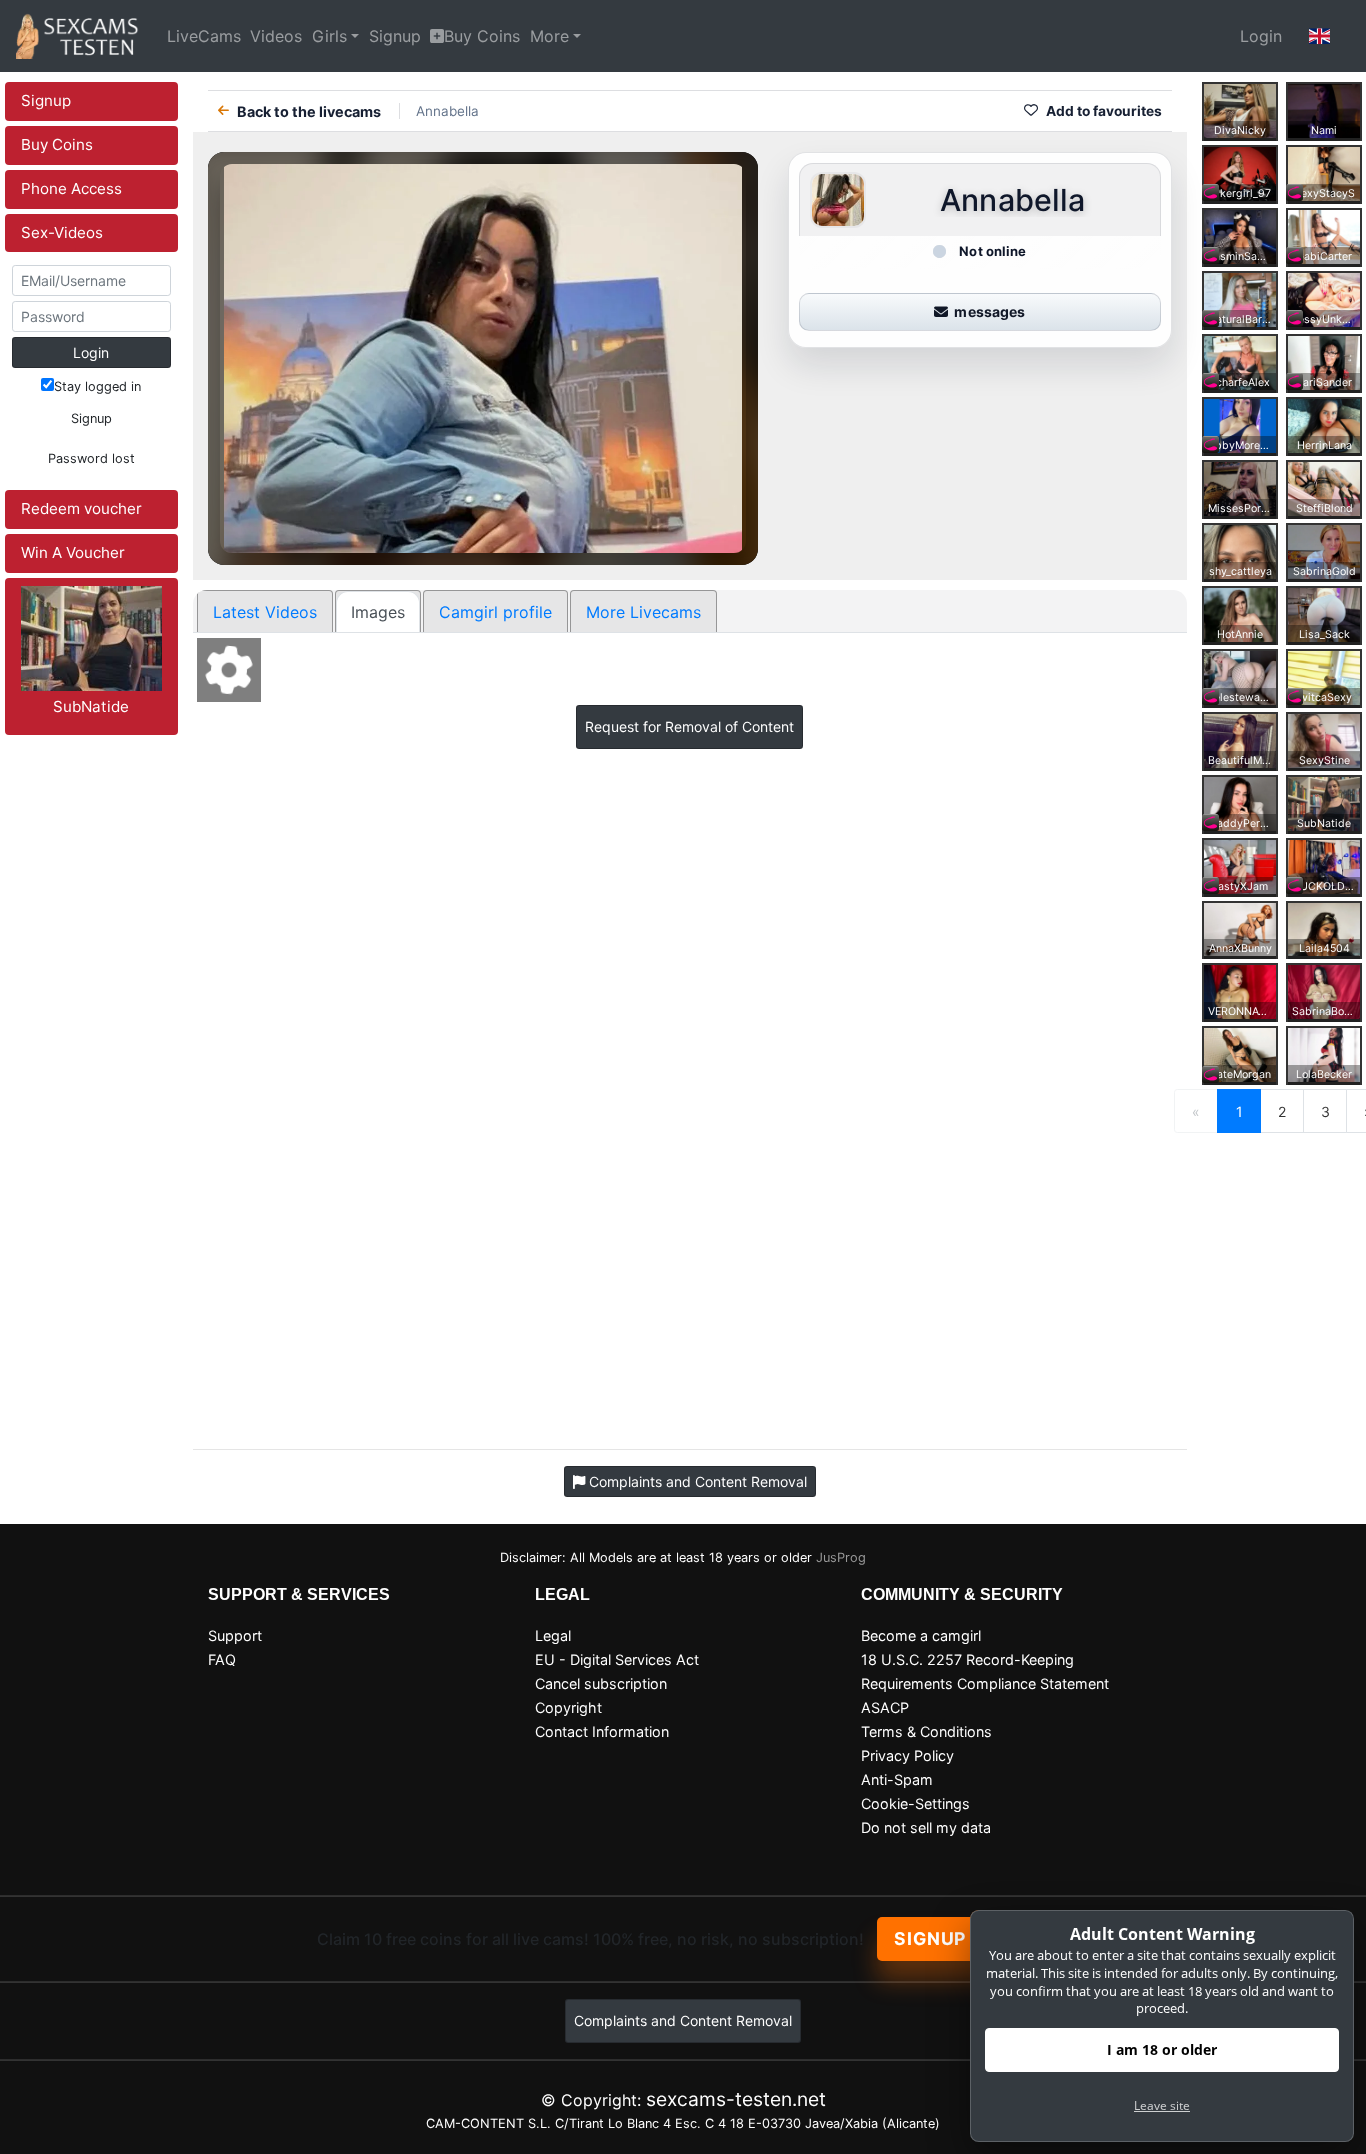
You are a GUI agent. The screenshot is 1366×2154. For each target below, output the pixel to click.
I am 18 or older (1162, 2049)
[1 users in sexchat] (1240, 109)
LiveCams (204, 36)
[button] (1320, 36)
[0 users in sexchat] (1324, 109)
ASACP (885, 1707)
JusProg (841, 1557)
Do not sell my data (926, 1827)
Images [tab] (378, 612)
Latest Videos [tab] (265, 612)
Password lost (91, 458)
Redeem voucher (81, 508)
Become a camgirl (921, 1635)
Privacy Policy (907, 1755)
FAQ (222, 1659)
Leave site (1162, 2105)
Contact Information (602, 1731)
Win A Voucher (73, 552)
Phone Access (71, 188)
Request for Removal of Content (689, 726)
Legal (553, 1635)
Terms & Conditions (926, 1731)
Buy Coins (482, 36)
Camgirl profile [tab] (495, 612)
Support (235, 1635)
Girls (329, 36)
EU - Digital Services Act (617, 1659)
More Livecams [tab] (643, 612)
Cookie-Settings (915, 1803)
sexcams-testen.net (736, 2099)
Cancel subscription (601, 1683)
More (549, 36)
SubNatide (91, 706)
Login (1261, 36)
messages (989, 311)
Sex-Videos (62, 232)
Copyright (568, 1707)
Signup (395, 36)
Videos (276, 36)
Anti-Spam (897, 1779)
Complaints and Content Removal (683, 2020)
